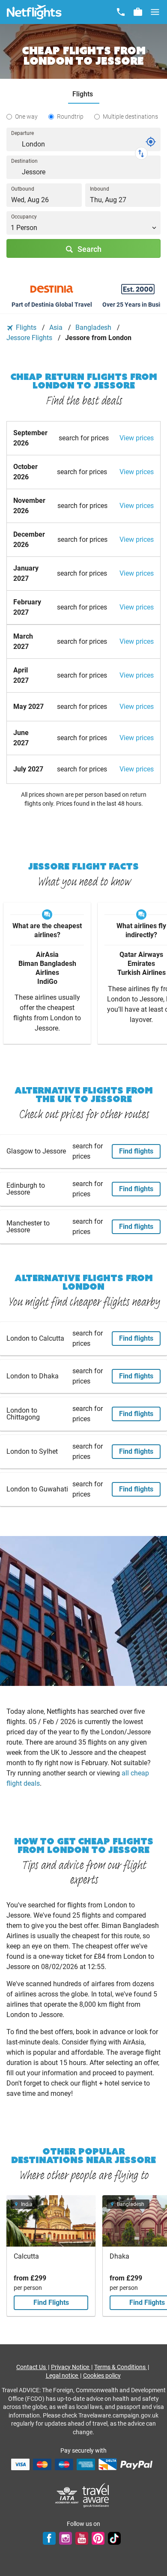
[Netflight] (34, 12)
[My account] (138, 12)
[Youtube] (82, 2538)
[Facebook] (49, 2538)
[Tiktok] (114, 2538)
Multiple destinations (130, 117)
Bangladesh (94, 327)
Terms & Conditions (121, 2367)
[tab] (84, 94)
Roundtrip (70, 117)
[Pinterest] (98, 2538)
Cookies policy (102, 2376)
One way (26, 117)
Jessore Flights (30, 338)
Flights (26, 327)
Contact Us (32, 2367)
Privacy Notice (71, 2367)
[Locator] (151, 142)
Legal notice (63, 2376)
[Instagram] (66, 2538)
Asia (57, 327)
